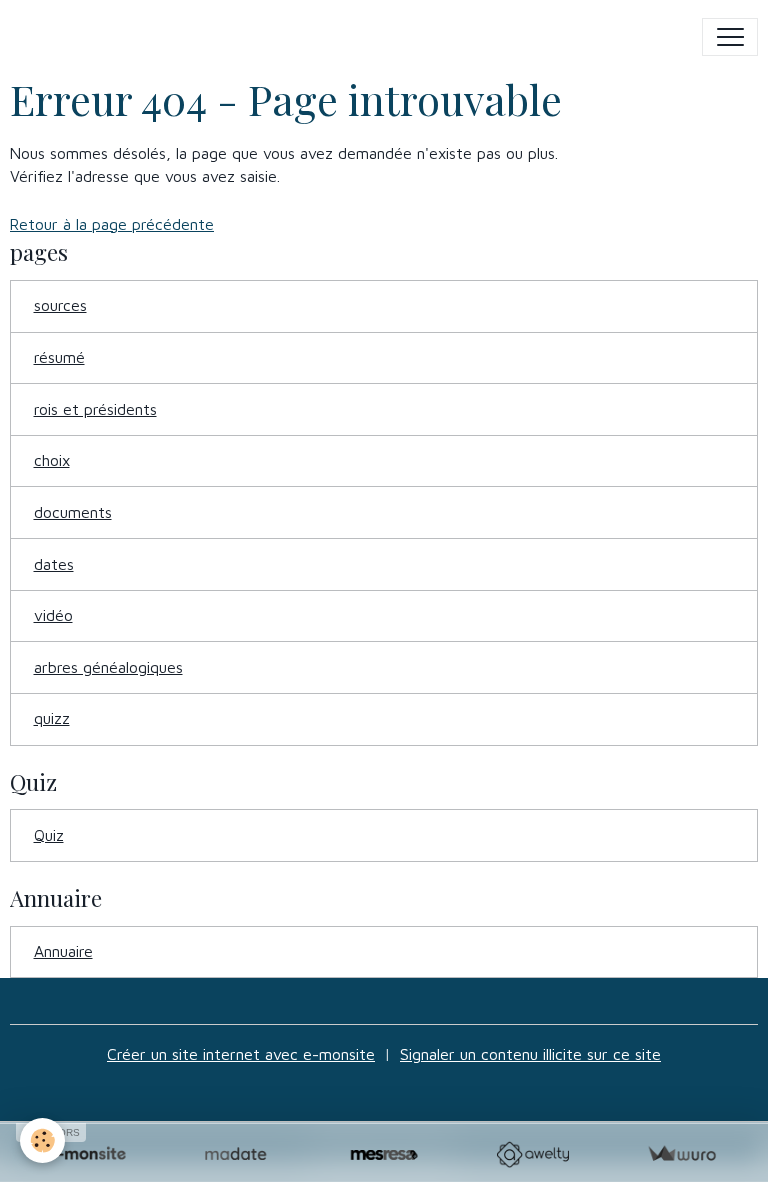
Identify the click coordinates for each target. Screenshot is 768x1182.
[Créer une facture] (681, 1154)
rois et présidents (95, 409)
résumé (59, 357)
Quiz (49, 835)
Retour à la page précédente (112, 224)
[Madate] (235, 1154)
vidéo (53, 615)
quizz (52, 718)
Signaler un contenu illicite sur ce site (530, 1054)
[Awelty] (532, 1154)
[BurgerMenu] (730, 37)
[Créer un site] (86, 1154)
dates (54, 564)
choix (52, 460)
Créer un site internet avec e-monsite (241, 1054)
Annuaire (63, 951)
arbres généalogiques (108, 667)
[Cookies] (42, 1140)
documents (73, 512)
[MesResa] (384, 1154)
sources (60, 305)
